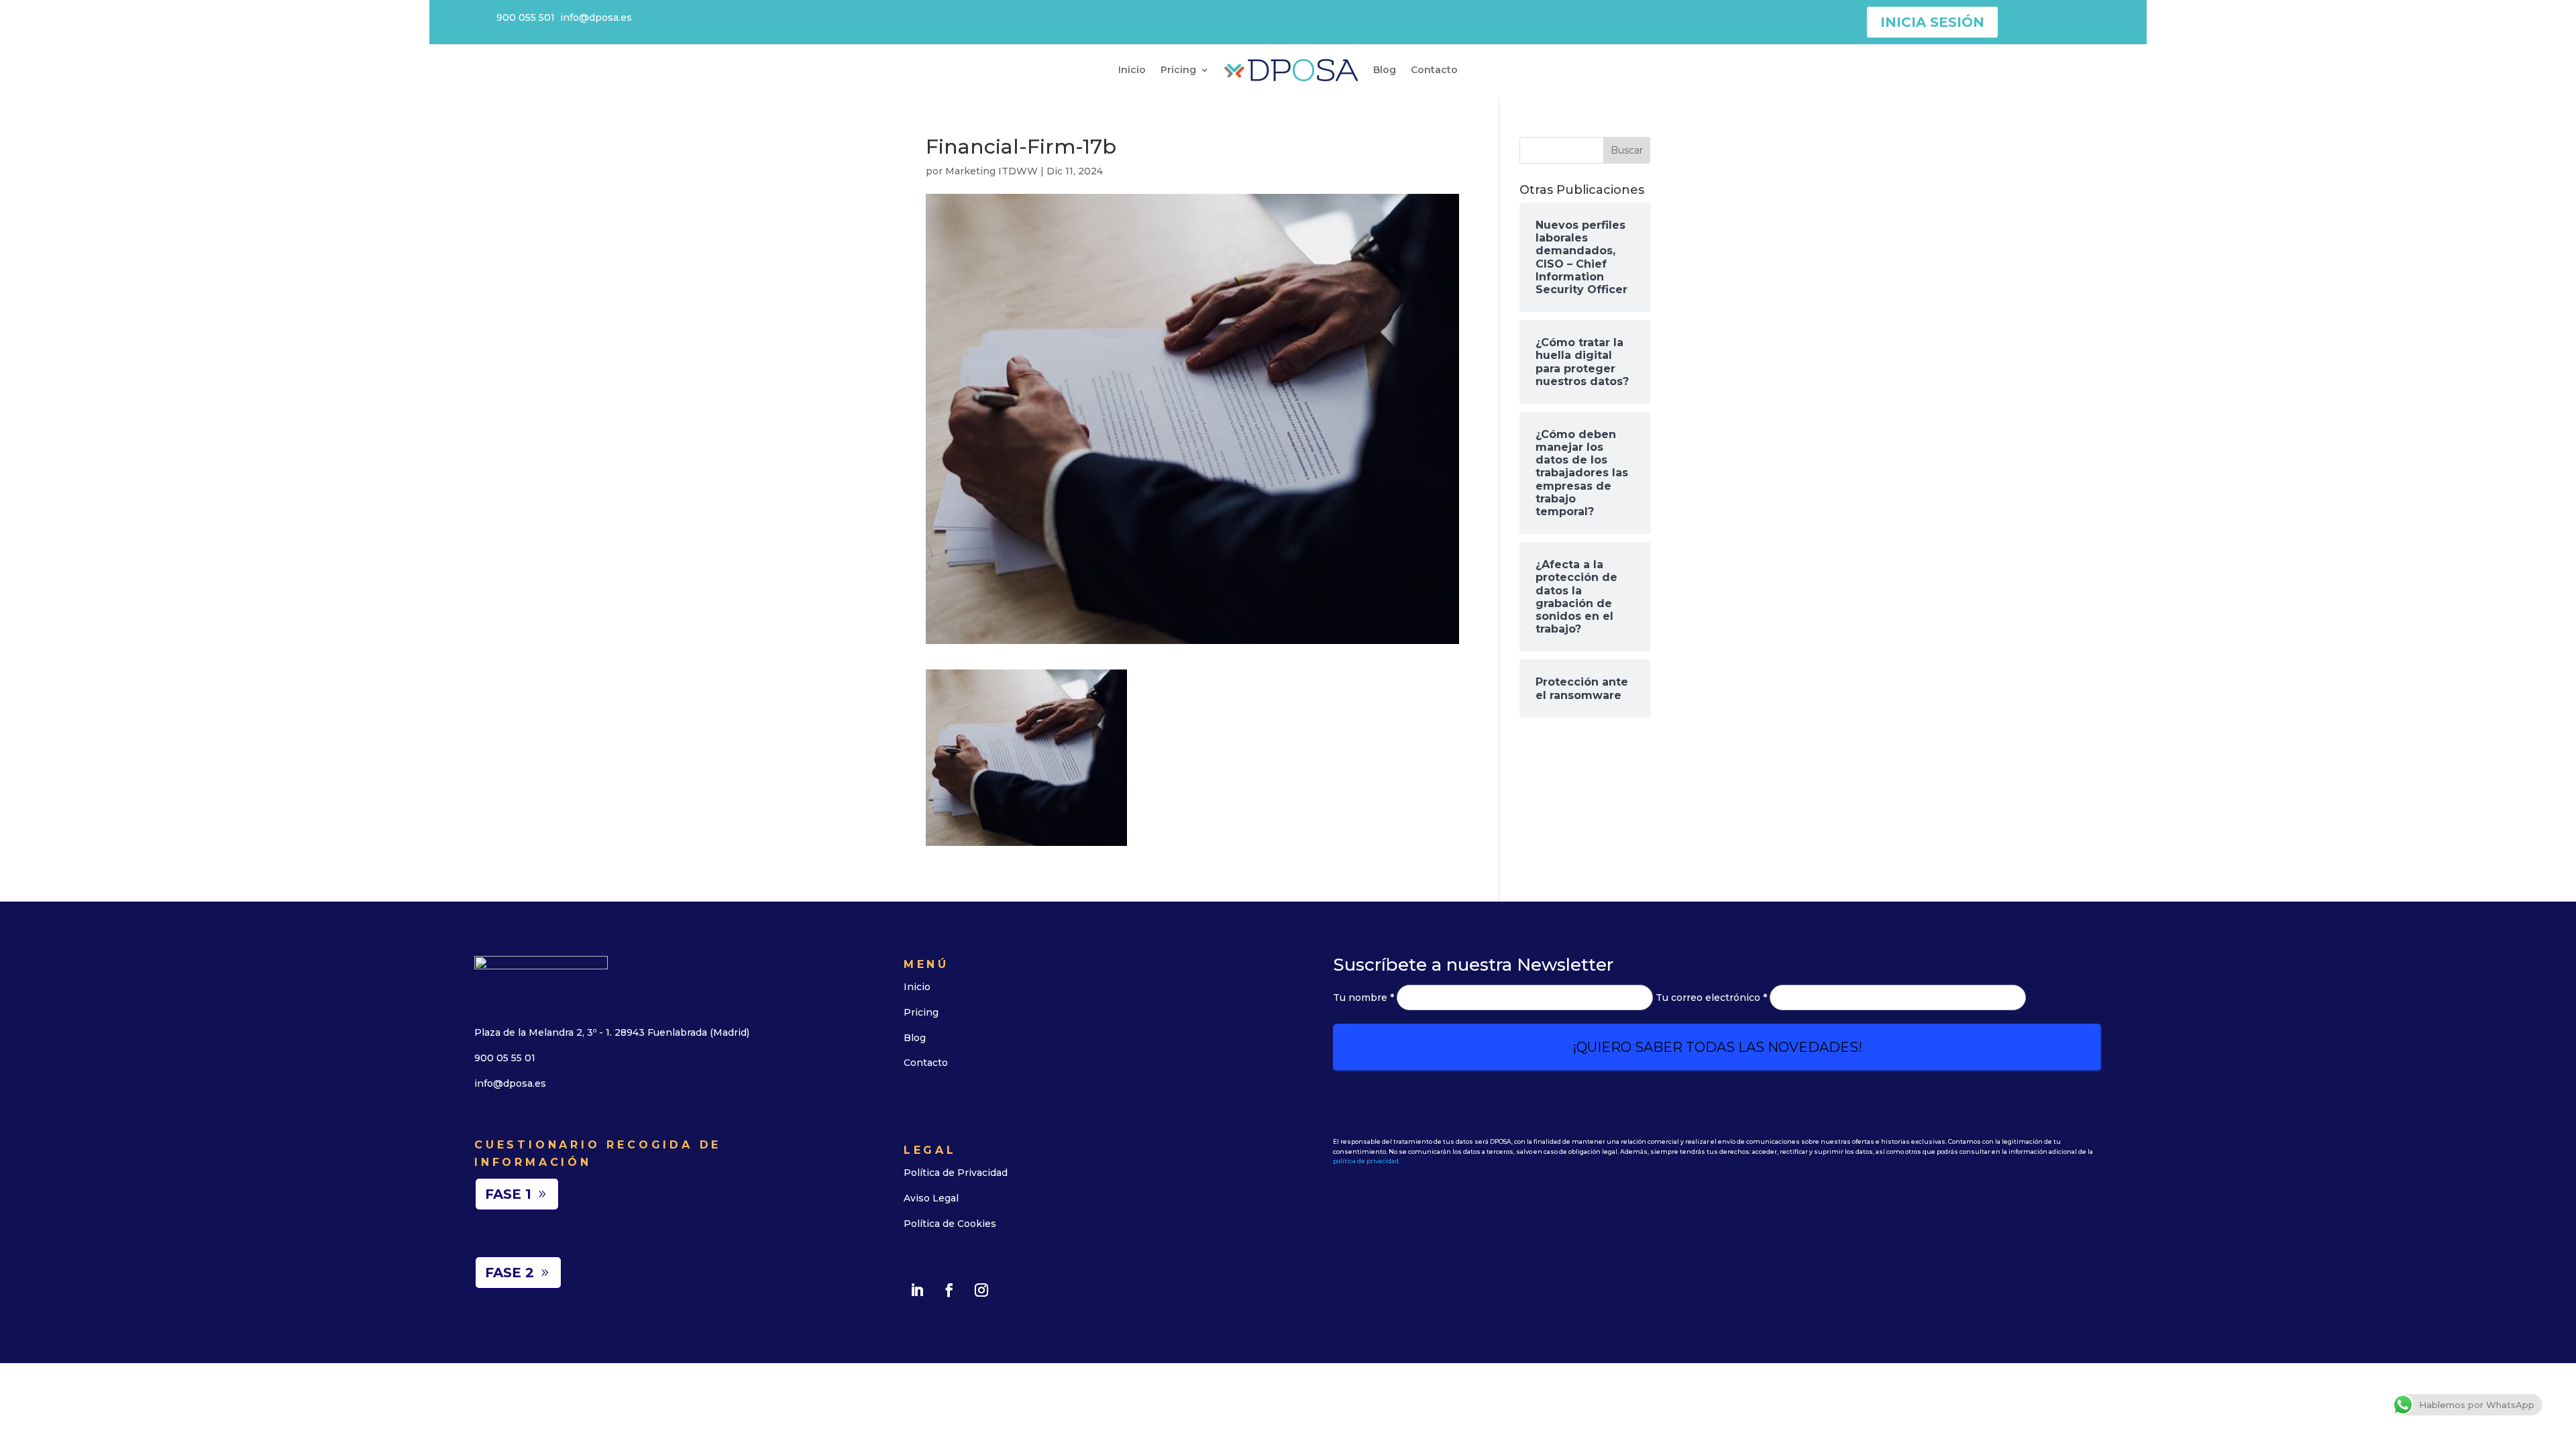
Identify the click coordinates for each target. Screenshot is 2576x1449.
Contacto (1434, 70)
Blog (1385, 70)
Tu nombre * (1365, 998)
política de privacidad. (1366, 1161)
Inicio (1132, 70)
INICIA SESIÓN (1932, 22)
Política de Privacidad (956, 1173)
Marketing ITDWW (991, 171)
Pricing (1178, 70)
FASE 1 (508, 1194)
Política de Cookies (950, 1224)
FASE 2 (509, 1273)
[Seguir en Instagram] (981, 1290)
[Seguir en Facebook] (949, 1290)
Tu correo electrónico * (1713, 998)
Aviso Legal (931, 1198)
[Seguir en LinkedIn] (917, 1290)
